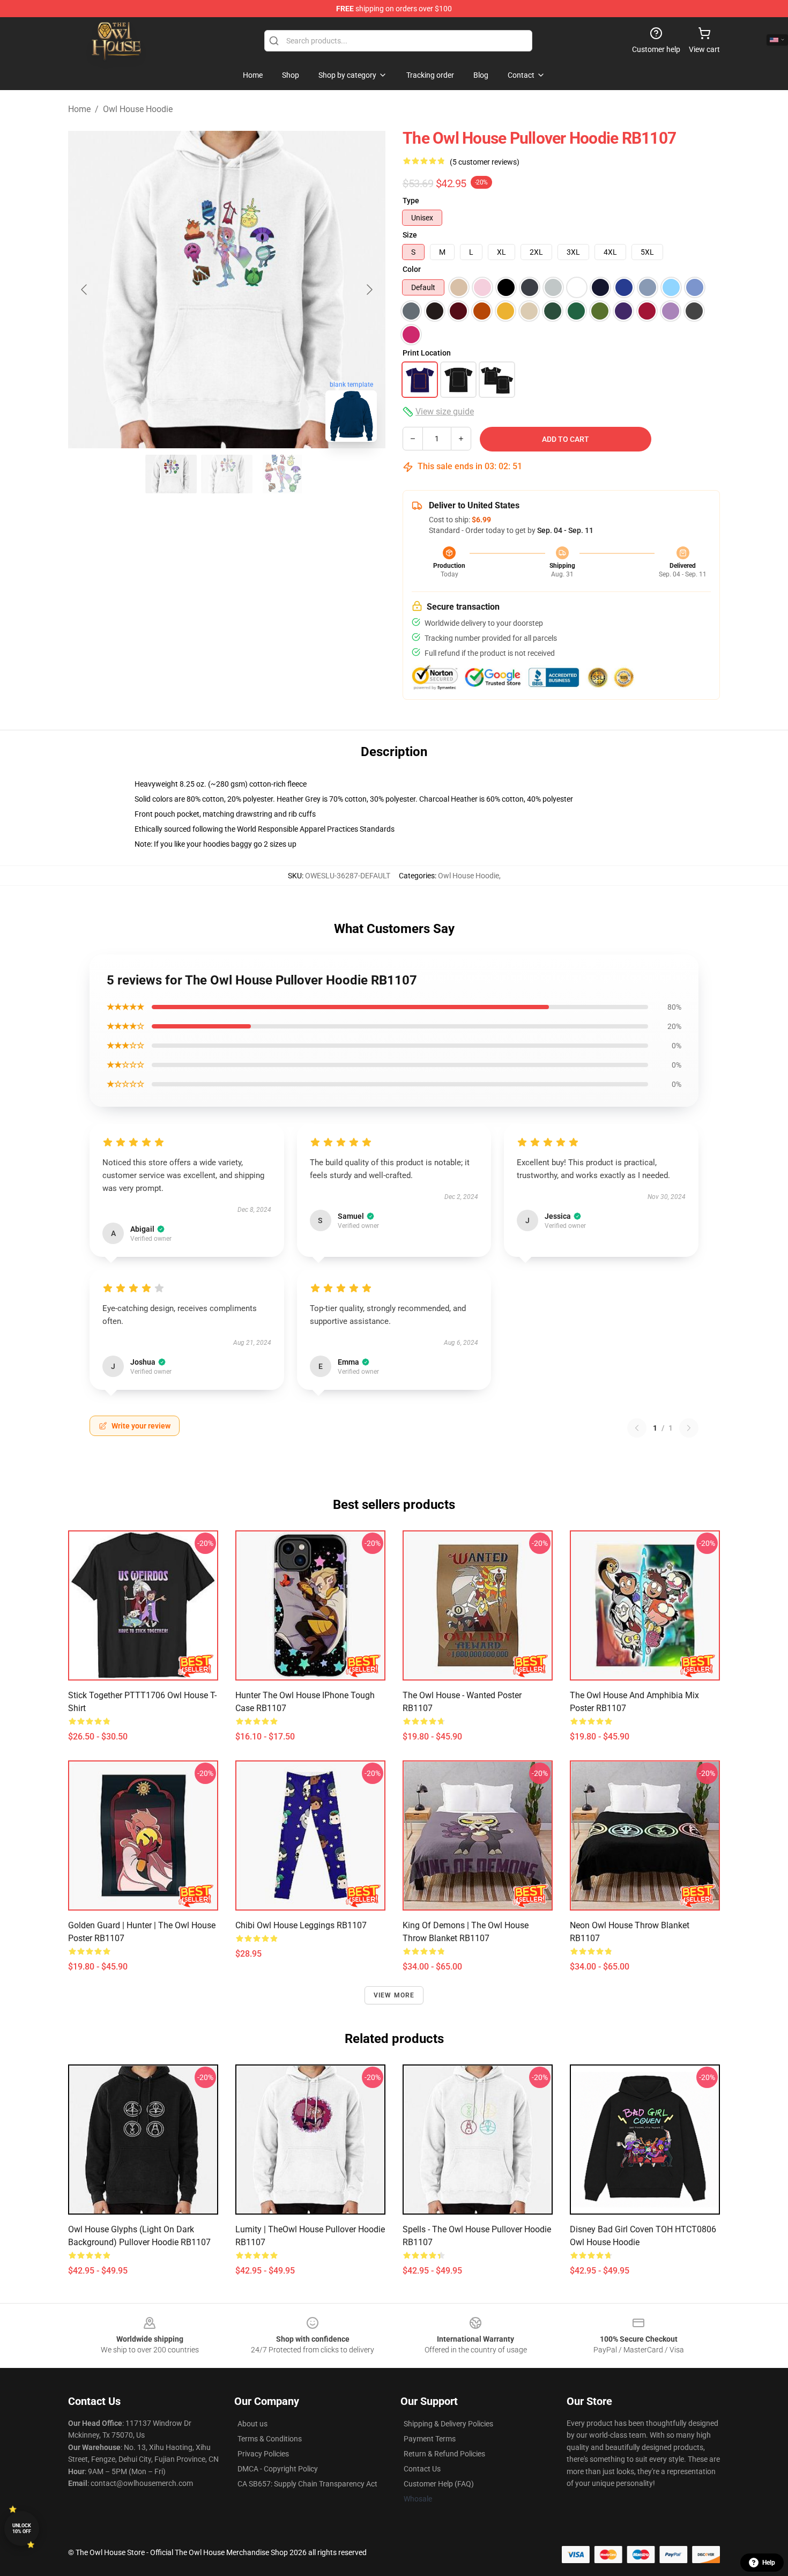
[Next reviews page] (689, 1428)
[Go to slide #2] (227, 474)
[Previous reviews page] (637, 1428)
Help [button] (769, 2563)
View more (394, 1995)
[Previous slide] (85, 290)
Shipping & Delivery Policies (448, 2424)
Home (79, 109)
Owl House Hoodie (138, 109)
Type (411, 201)
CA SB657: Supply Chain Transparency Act (307, 2484)
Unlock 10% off (22, 2529)
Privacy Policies (263, 2454)
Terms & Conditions (270, 2439)
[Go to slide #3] (283, 474)
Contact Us (422, 2469)
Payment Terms (430, 2439)
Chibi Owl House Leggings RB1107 (301, 1925)
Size (410, 235)
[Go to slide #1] (171, 474)
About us (252, 2424)
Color (412, 269)
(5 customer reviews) (485, 162)
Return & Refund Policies (444, 2454)
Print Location (427, 353)
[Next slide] (369, 290)
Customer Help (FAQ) (439, 2484)
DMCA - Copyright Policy (278, 2469)
